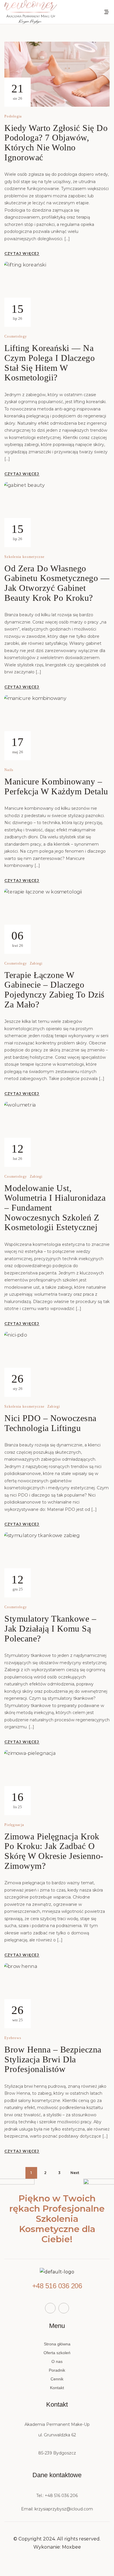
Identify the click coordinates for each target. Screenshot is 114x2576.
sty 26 (17, 1381)
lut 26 (17, 1151)
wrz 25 (17, 2013)
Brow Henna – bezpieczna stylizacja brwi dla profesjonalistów (53, 2059)
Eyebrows (13, 2038)
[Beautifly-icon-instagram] (64, 2308)
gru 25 (17, 1582)
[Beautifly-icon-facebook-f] (50, 2308)
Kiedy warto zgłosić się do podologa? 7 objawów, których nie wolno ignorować (56, 143)
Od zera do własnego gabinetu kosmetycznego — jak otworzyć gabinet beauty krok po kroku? (57, 583)
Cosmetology (16, 337)
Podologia (13, 116)
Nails (9, 770)
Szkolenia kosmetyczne (24, 557)
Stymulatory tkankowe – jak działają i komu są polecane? (50, 1628)
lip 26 (17, 312)
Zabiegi (36, 964)
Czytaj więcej (22, 253)
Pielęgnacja (14, 1825)
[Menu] (107, 12)
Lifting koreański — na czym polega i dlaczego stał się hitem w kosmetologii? (50, 363)
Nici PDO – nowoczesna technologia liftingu (50, 1423)
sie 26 (17, 91)
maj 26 (17, 745)
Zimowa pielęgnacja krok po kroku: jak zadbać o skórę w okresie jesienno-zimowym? (54, 1851)
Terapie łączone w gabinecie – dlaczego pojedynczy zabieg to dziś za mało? (55, 990)
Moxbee (71, 2547)
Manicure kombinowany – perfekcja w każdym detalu (56, 786)
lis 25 (17, 1800)
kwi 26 (17, 938)
